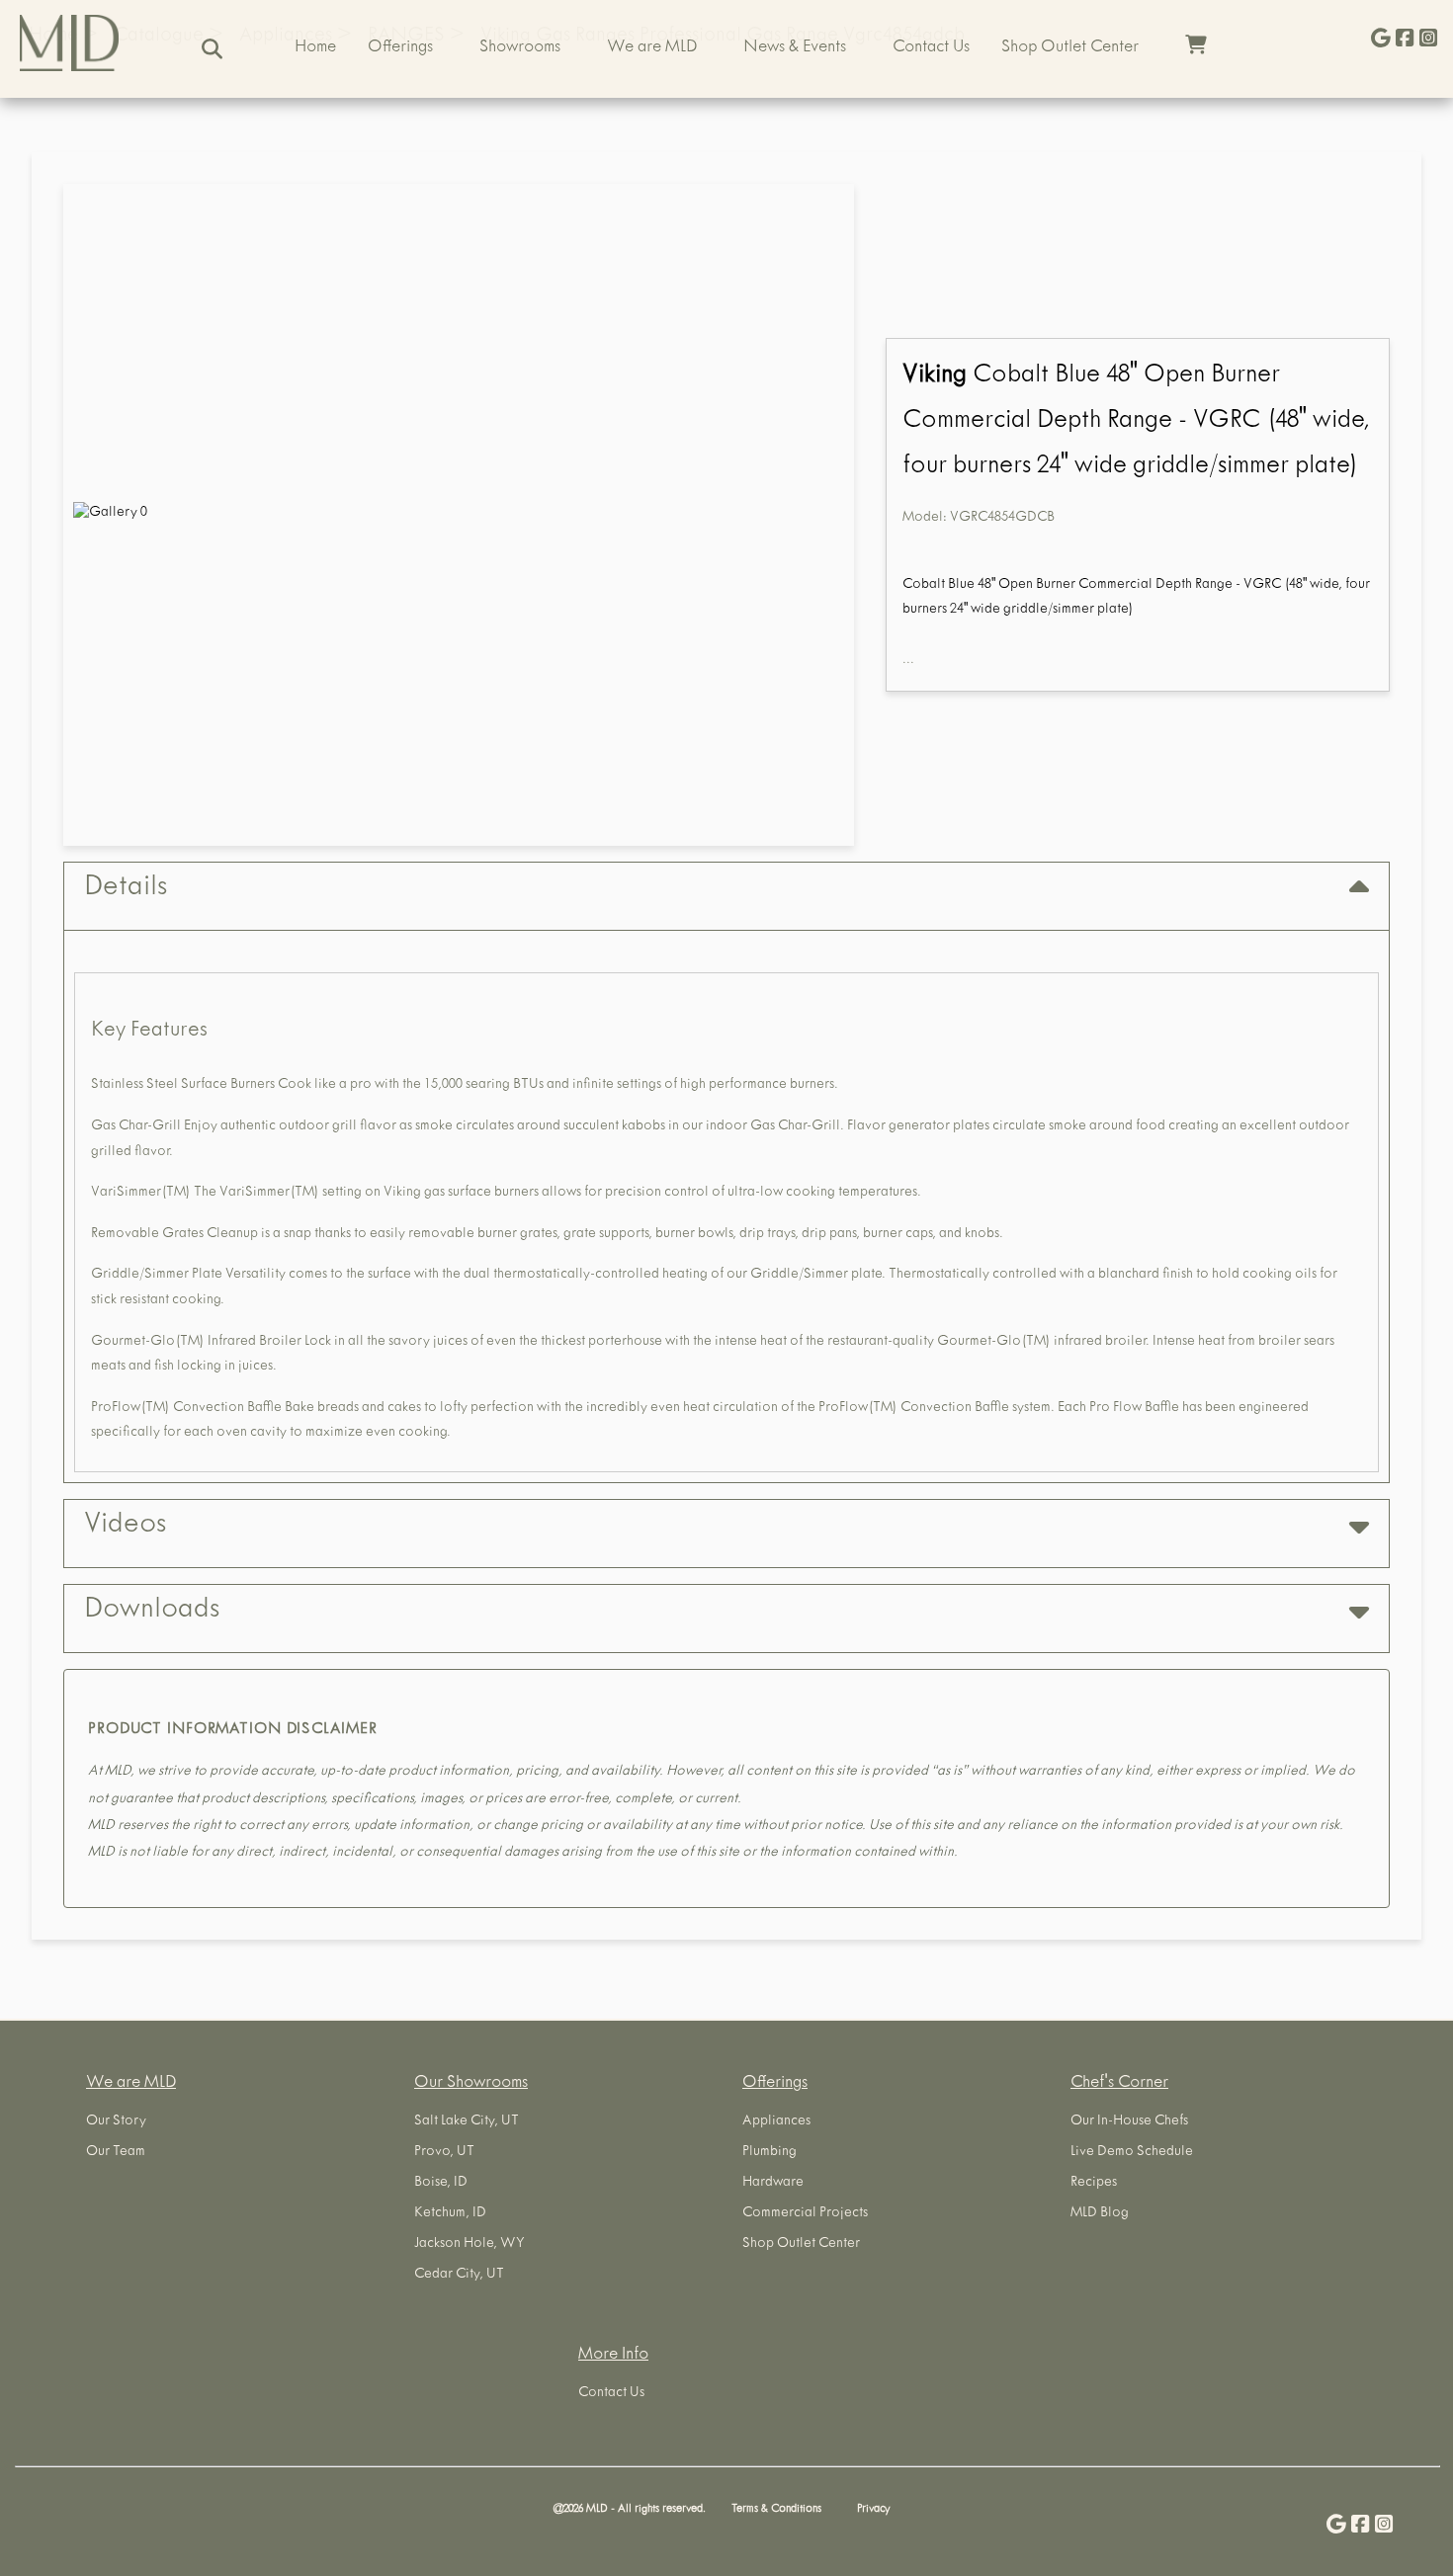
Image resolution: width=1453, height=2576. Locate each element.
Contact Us (931, 48)
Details (126, 889)
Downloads (152, 1612)
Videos (125, 1527)
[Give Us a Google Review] (1381, 40)
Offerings (400, 48)
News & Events (795, 48)
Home (315, 48)
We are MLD (652, 48)
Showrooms (520, 48)
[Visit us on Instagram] (1428, 40)
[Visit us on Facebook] (1405, 40)
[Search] (212, 49)
